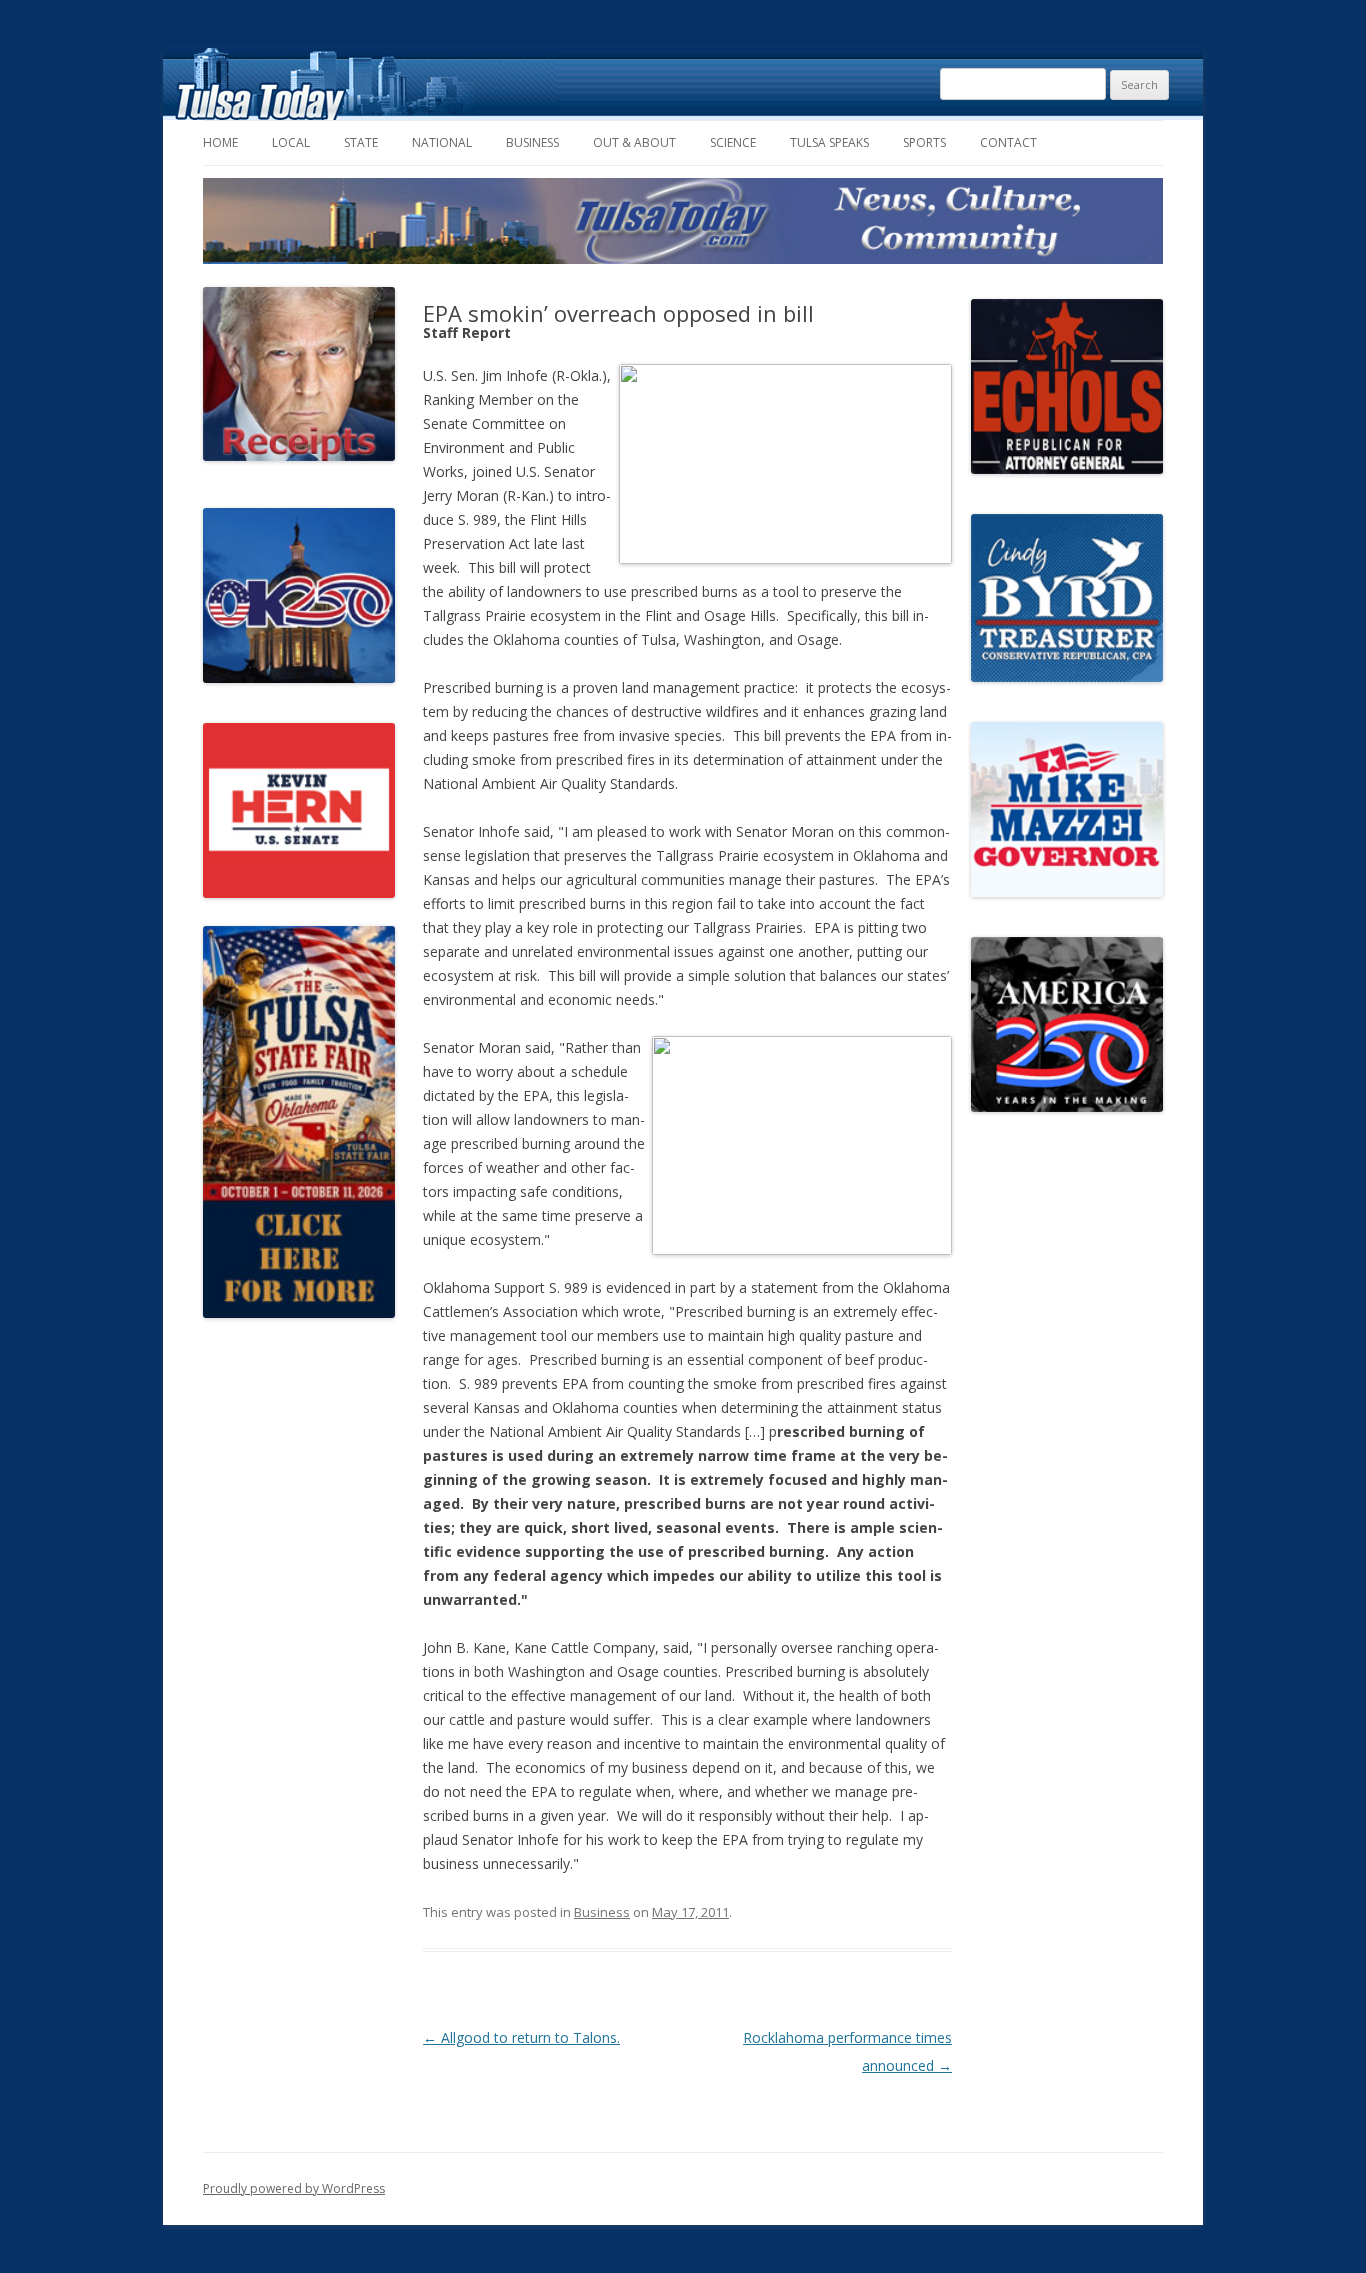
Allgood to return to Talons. (521, 2037)
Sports (924, 142)
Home (220, 142)
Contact (1008, 142)
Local (291, 142)
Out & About (634, 142)
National (442, 142)
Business (532, 142)
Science (733, 142)
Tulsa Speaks (829, 142)
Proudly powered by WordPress (294, 2188)
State (361, 142)
